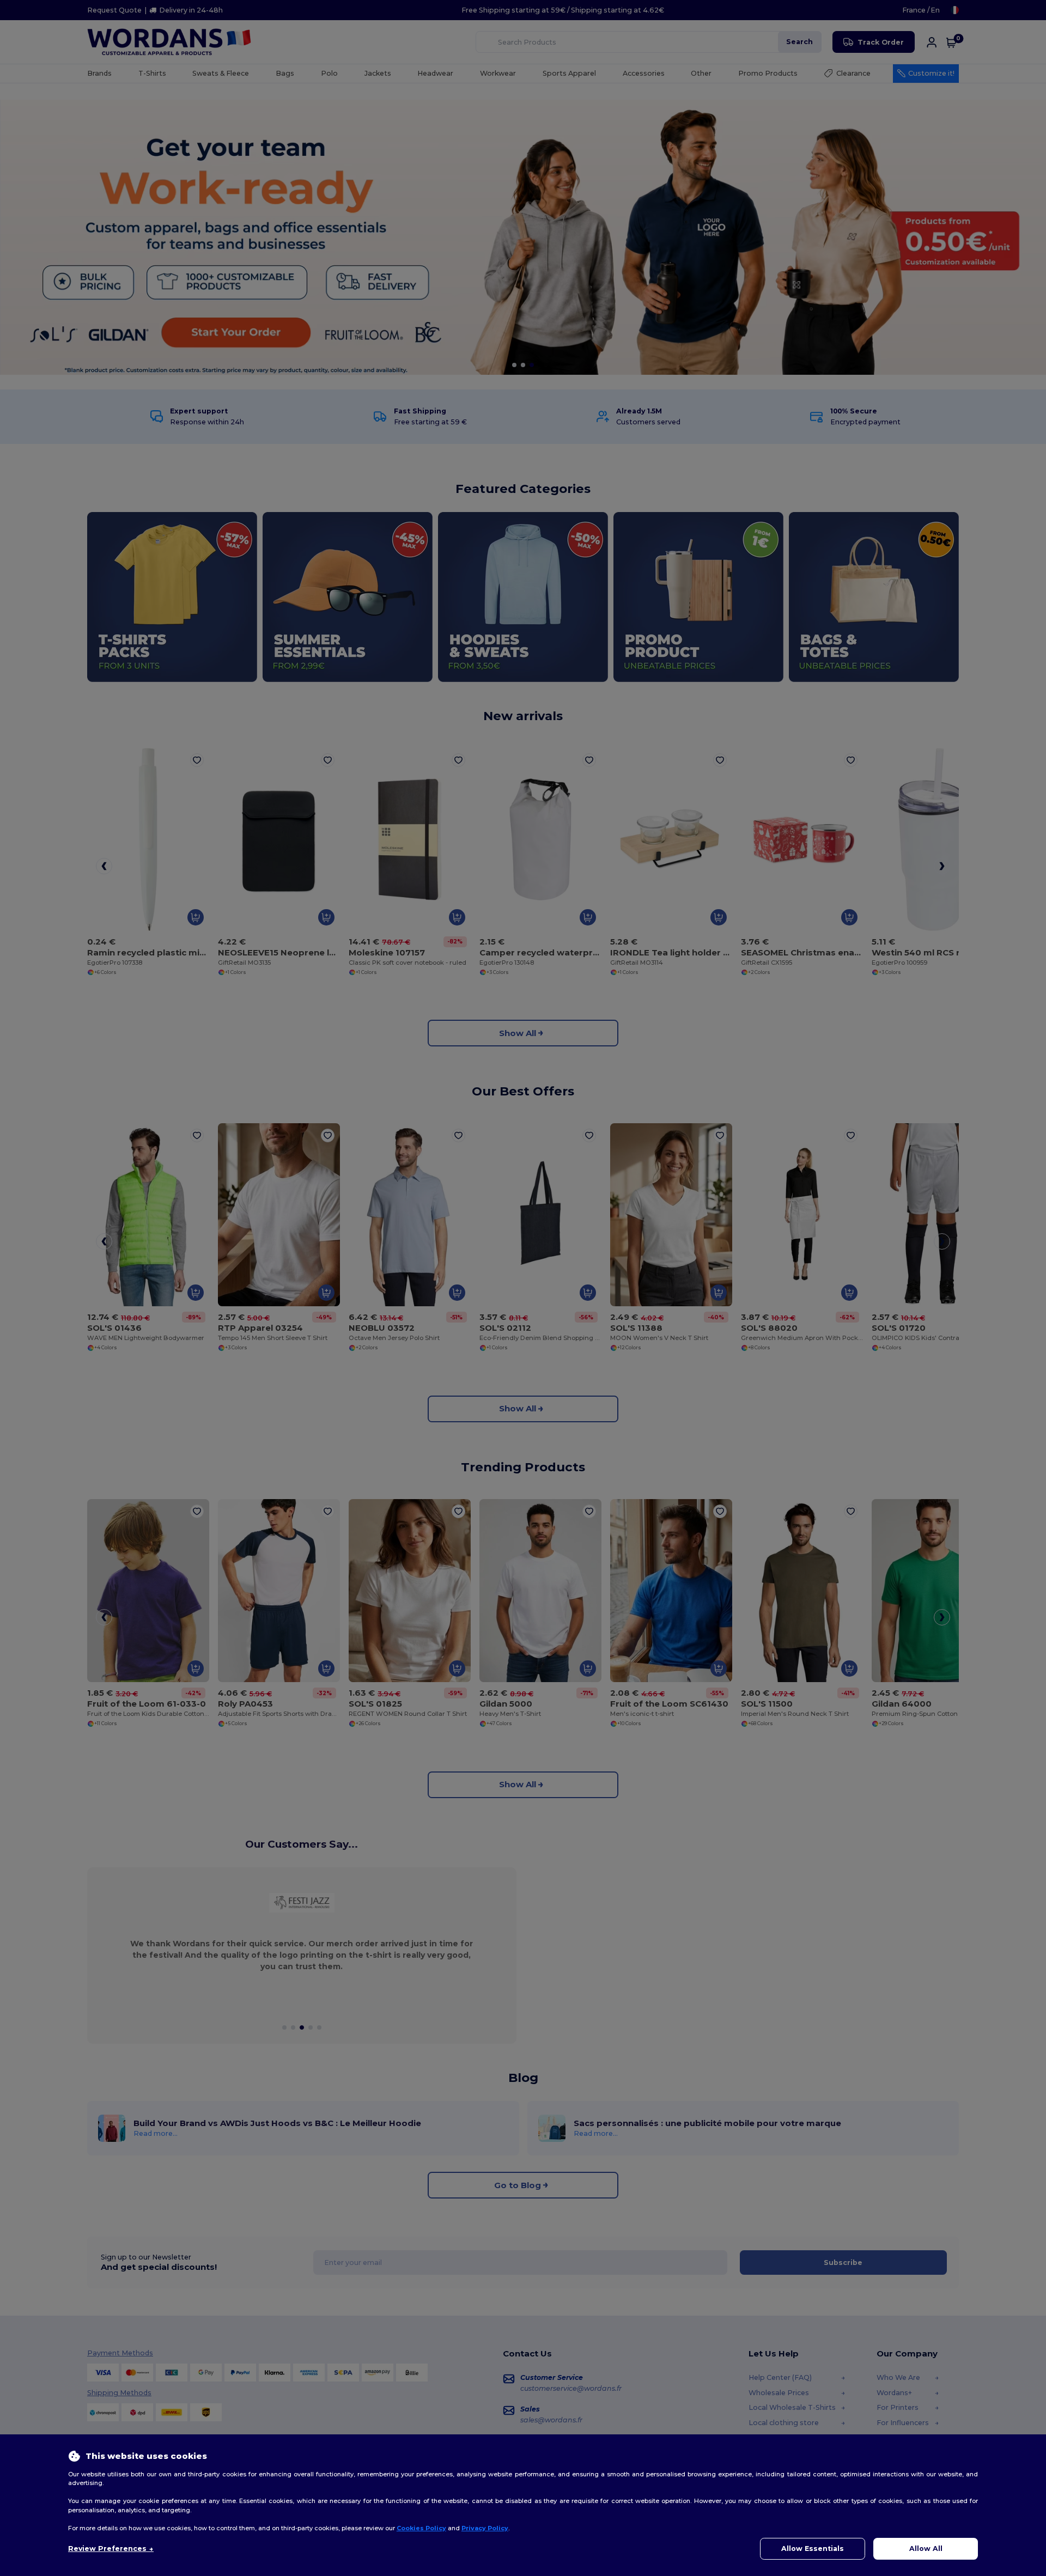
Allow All (926, 2548)
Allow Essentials (813, 2548)
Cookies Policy (421, 2528)
